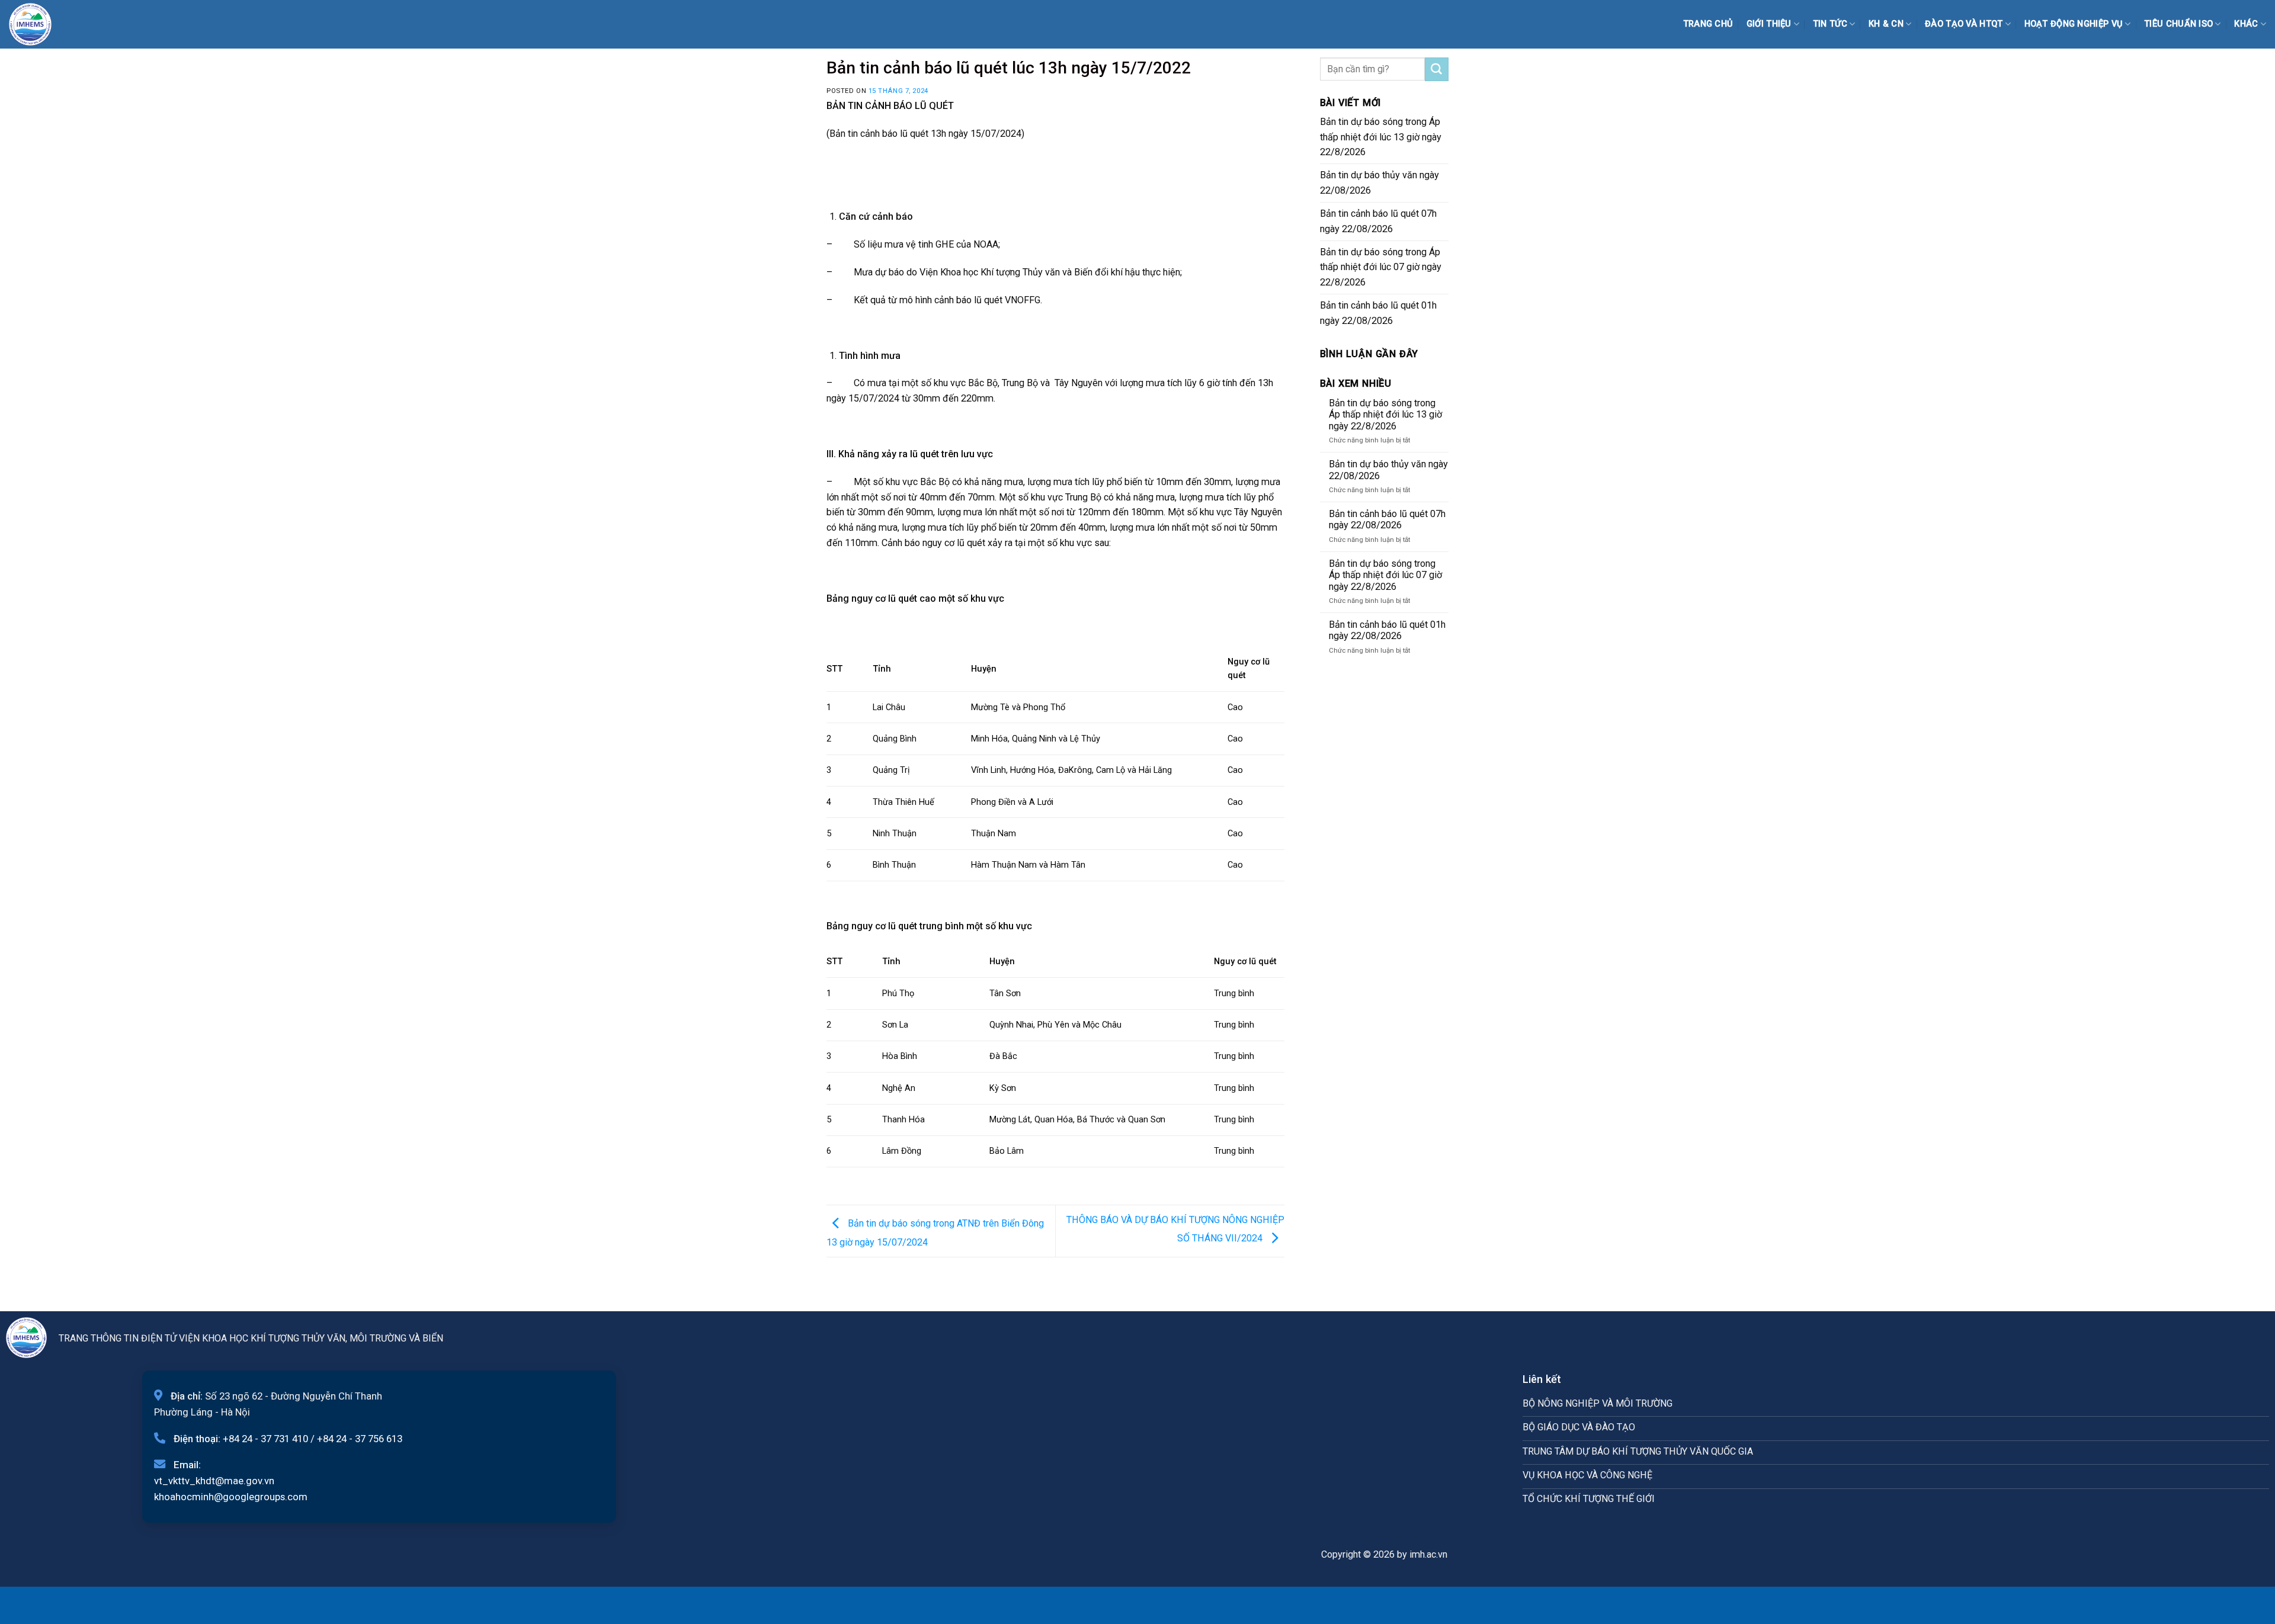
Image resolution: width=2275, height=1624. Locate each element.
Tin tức (1830, 24)
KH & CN (1886, 24)
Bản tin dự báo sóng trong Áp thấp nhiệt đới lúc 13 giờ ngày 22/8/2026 (1381, 137)
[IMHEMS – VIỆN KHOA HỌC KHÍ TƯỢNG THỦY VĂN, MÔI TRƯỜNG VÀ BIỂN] (39, 24)
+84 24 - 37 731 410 (265, 1439)
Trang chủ (1708, 24)
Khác (2246, 24)
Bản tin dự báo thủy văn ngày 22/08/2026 (1380, 183)
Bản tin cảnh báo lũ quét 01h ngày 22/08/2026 (1378, 313)
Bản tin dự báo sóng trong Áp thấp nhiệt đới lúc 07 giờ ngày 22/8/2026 (1381, 267)
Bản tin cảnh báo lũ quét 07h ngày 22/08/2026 (1378, 221)
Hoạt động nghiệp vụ (2074, 24)
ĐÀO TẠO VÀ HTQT (1964, 24)
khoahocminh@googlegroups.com (231, 1497)
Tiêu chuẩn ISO (2178, 24)
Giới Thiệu (1769, 24)
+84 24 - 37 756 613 (360, 1439)
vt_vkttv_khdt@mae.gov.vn (214, 1481)
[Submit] (1437, 69)
